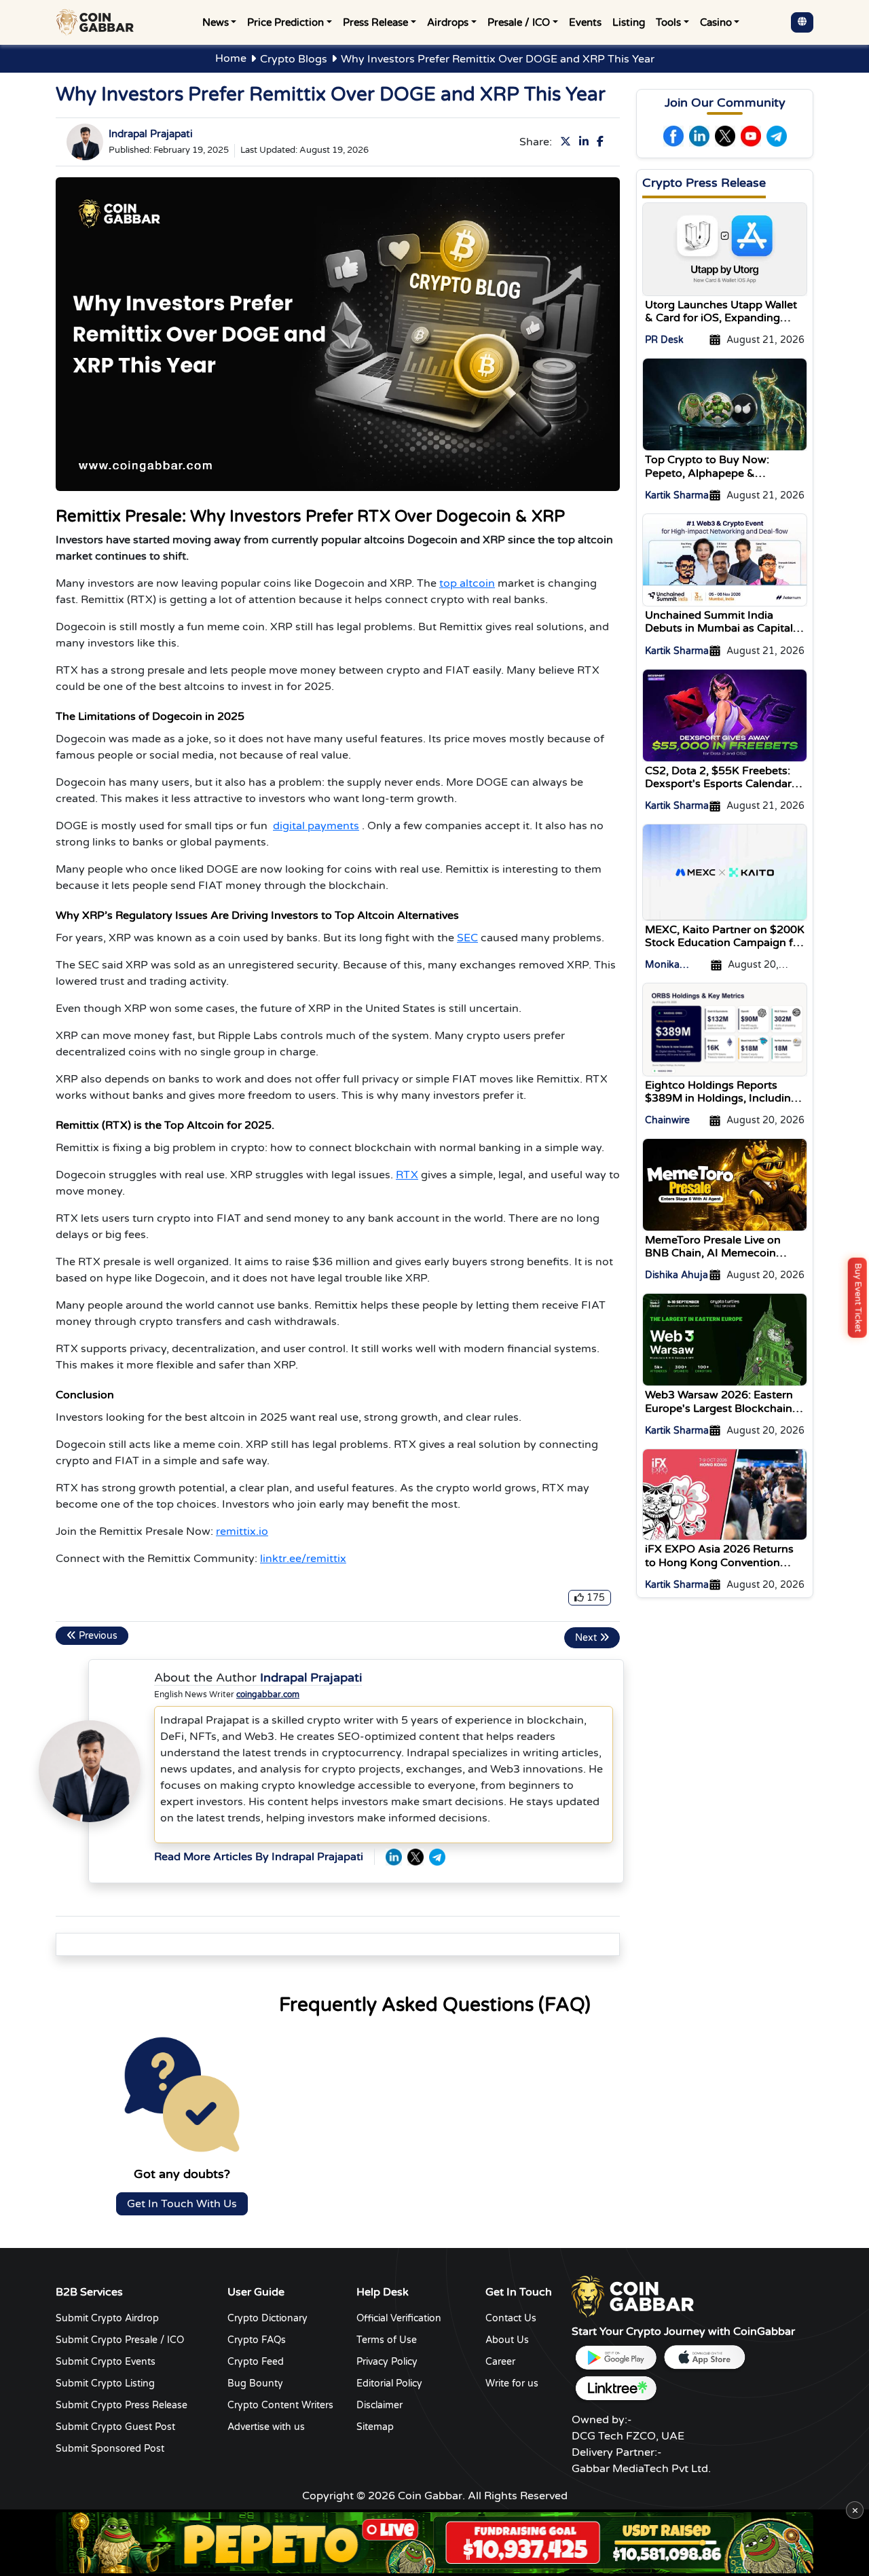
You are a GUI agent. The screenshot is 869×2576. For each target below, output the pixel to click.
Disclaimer (380, 2405)
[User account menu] (802, 22)
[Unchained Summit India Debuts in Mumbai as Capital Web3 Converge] (725, 560)
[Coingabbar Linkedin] (587, 142)
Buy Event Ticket (858, 1297)
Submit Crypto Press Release (122, 2405)
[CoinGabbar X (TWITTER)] (415, 1857)
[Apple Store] (704, 2358)
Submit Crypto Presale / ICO (120, 2340)
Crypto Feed (256, 2362)
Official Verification (399, 2318)
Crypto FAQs (257, 2340)
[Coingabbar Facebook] (603, 142)
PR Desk (664, 340)
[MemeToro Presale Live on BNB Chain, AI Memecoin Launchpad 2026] (725, 1184)
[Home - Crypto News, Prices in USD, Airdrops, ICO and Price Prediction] (98, 22)
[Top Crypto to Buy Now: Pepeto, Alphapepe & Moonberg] (725, 404)
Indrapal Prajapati (151, 134)
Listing (629, 22)
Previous (97, 1636)
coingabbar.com (268, 1694)
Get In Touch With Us (182, 2204)
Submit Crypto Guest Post (115, 2427)
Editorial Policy (389, 2383)
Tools (668, 22)
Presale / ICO (519, 22)
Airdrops (448, 22)
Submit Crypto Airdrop (107, 2318)
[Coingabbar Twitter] (568, 142)
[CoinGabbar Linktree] (616, 2388)
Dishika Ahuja (677, 1275)
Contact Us (511, 2318)
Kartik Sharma (677, 495)
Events (585, 22)
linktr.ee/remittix (303, 1559)
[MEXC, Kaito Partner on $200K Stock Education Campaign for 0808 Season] (725, 872)
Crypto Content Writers (280, 2405)
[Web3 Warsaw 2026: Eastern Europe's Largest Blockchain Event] (725, 1339)
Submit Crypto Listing (105, 2383)
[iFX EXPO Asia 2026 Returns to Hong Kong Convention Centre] (725, 1494)
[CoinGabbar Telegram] (437, 1857)
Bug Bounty (255, 2383)
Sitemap (375, 2427)
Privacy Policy (387, 2362)
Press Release (375, 22)
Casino (716, 22)
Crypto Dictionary (267, 2318)
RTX (407, 1175)
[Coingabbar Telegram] (777, 136)
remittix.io (242, 1531)
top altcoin (467, 583)
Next (587, 1638)
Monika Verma (662, 965)
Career (500, 2362)
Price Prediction (285, 22)
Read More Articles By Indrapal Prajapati (259, 1857)
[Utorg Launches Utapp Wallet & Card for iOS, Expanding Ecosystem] (725, 249)
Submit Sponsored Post (110, 2449)
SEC (467, 938)
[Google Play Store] (616, 2358)
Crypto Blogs (294, 59)
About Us (507, 2340)
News (216, 22)
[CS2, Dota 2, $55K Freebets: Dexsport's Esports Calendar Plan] (725, 714)
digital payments (316, 826)
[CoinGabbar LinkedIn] (394, 1857)
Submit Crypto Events (106, 2362)
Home (231, 58)
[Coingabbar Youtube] (751, 136)
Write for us (512, 2383)
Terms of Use (387, 2340)
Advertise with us (266, 2427)
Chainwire (667, 1120)
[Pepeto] (434, 2543)
